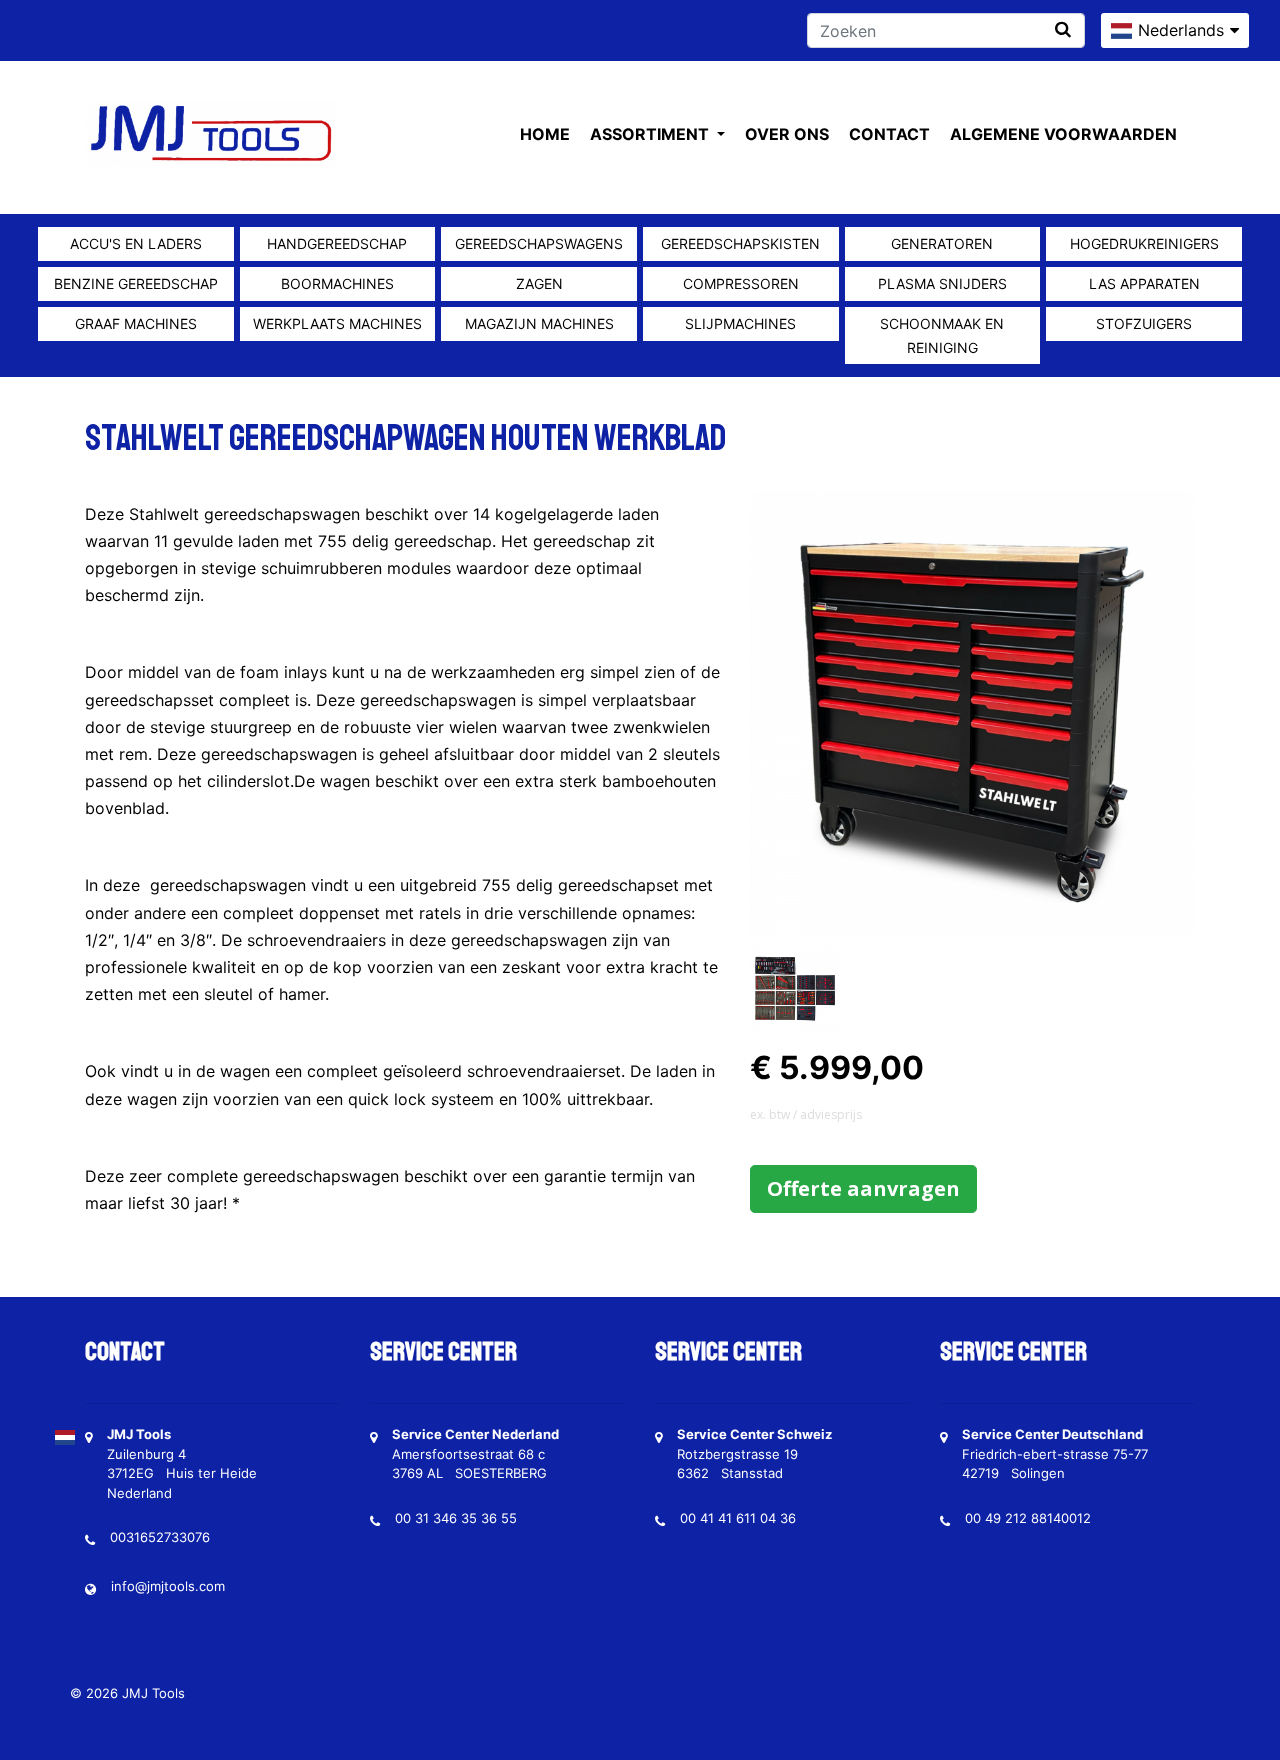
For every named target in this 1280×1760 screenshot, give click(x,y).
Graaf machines (136, 323)
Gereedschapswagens (539, 243)
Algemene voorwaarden (1063, 134)
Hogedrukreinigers (1144, 243)
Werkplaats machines (337, 323)
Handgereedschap (337, 243)
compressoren (741, 283)
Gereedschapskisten (740, 243)
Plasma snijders (942, 283)
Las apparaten (1144, 283)
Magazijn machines (539, 323)
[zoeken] (1063, 29)
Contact (889, 134)
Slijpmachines (740, 323)
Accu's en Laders (136, 243)
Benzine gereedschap (136, 283)
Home (545, 134)
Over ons (787, 134)
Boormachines (337, 283)
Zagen (539, 283)
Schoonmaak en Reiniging (942, 335)
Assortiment (651, 134)
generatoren (942, 243)
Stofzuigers (1144, 323)
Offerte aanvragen (863, 1188)
